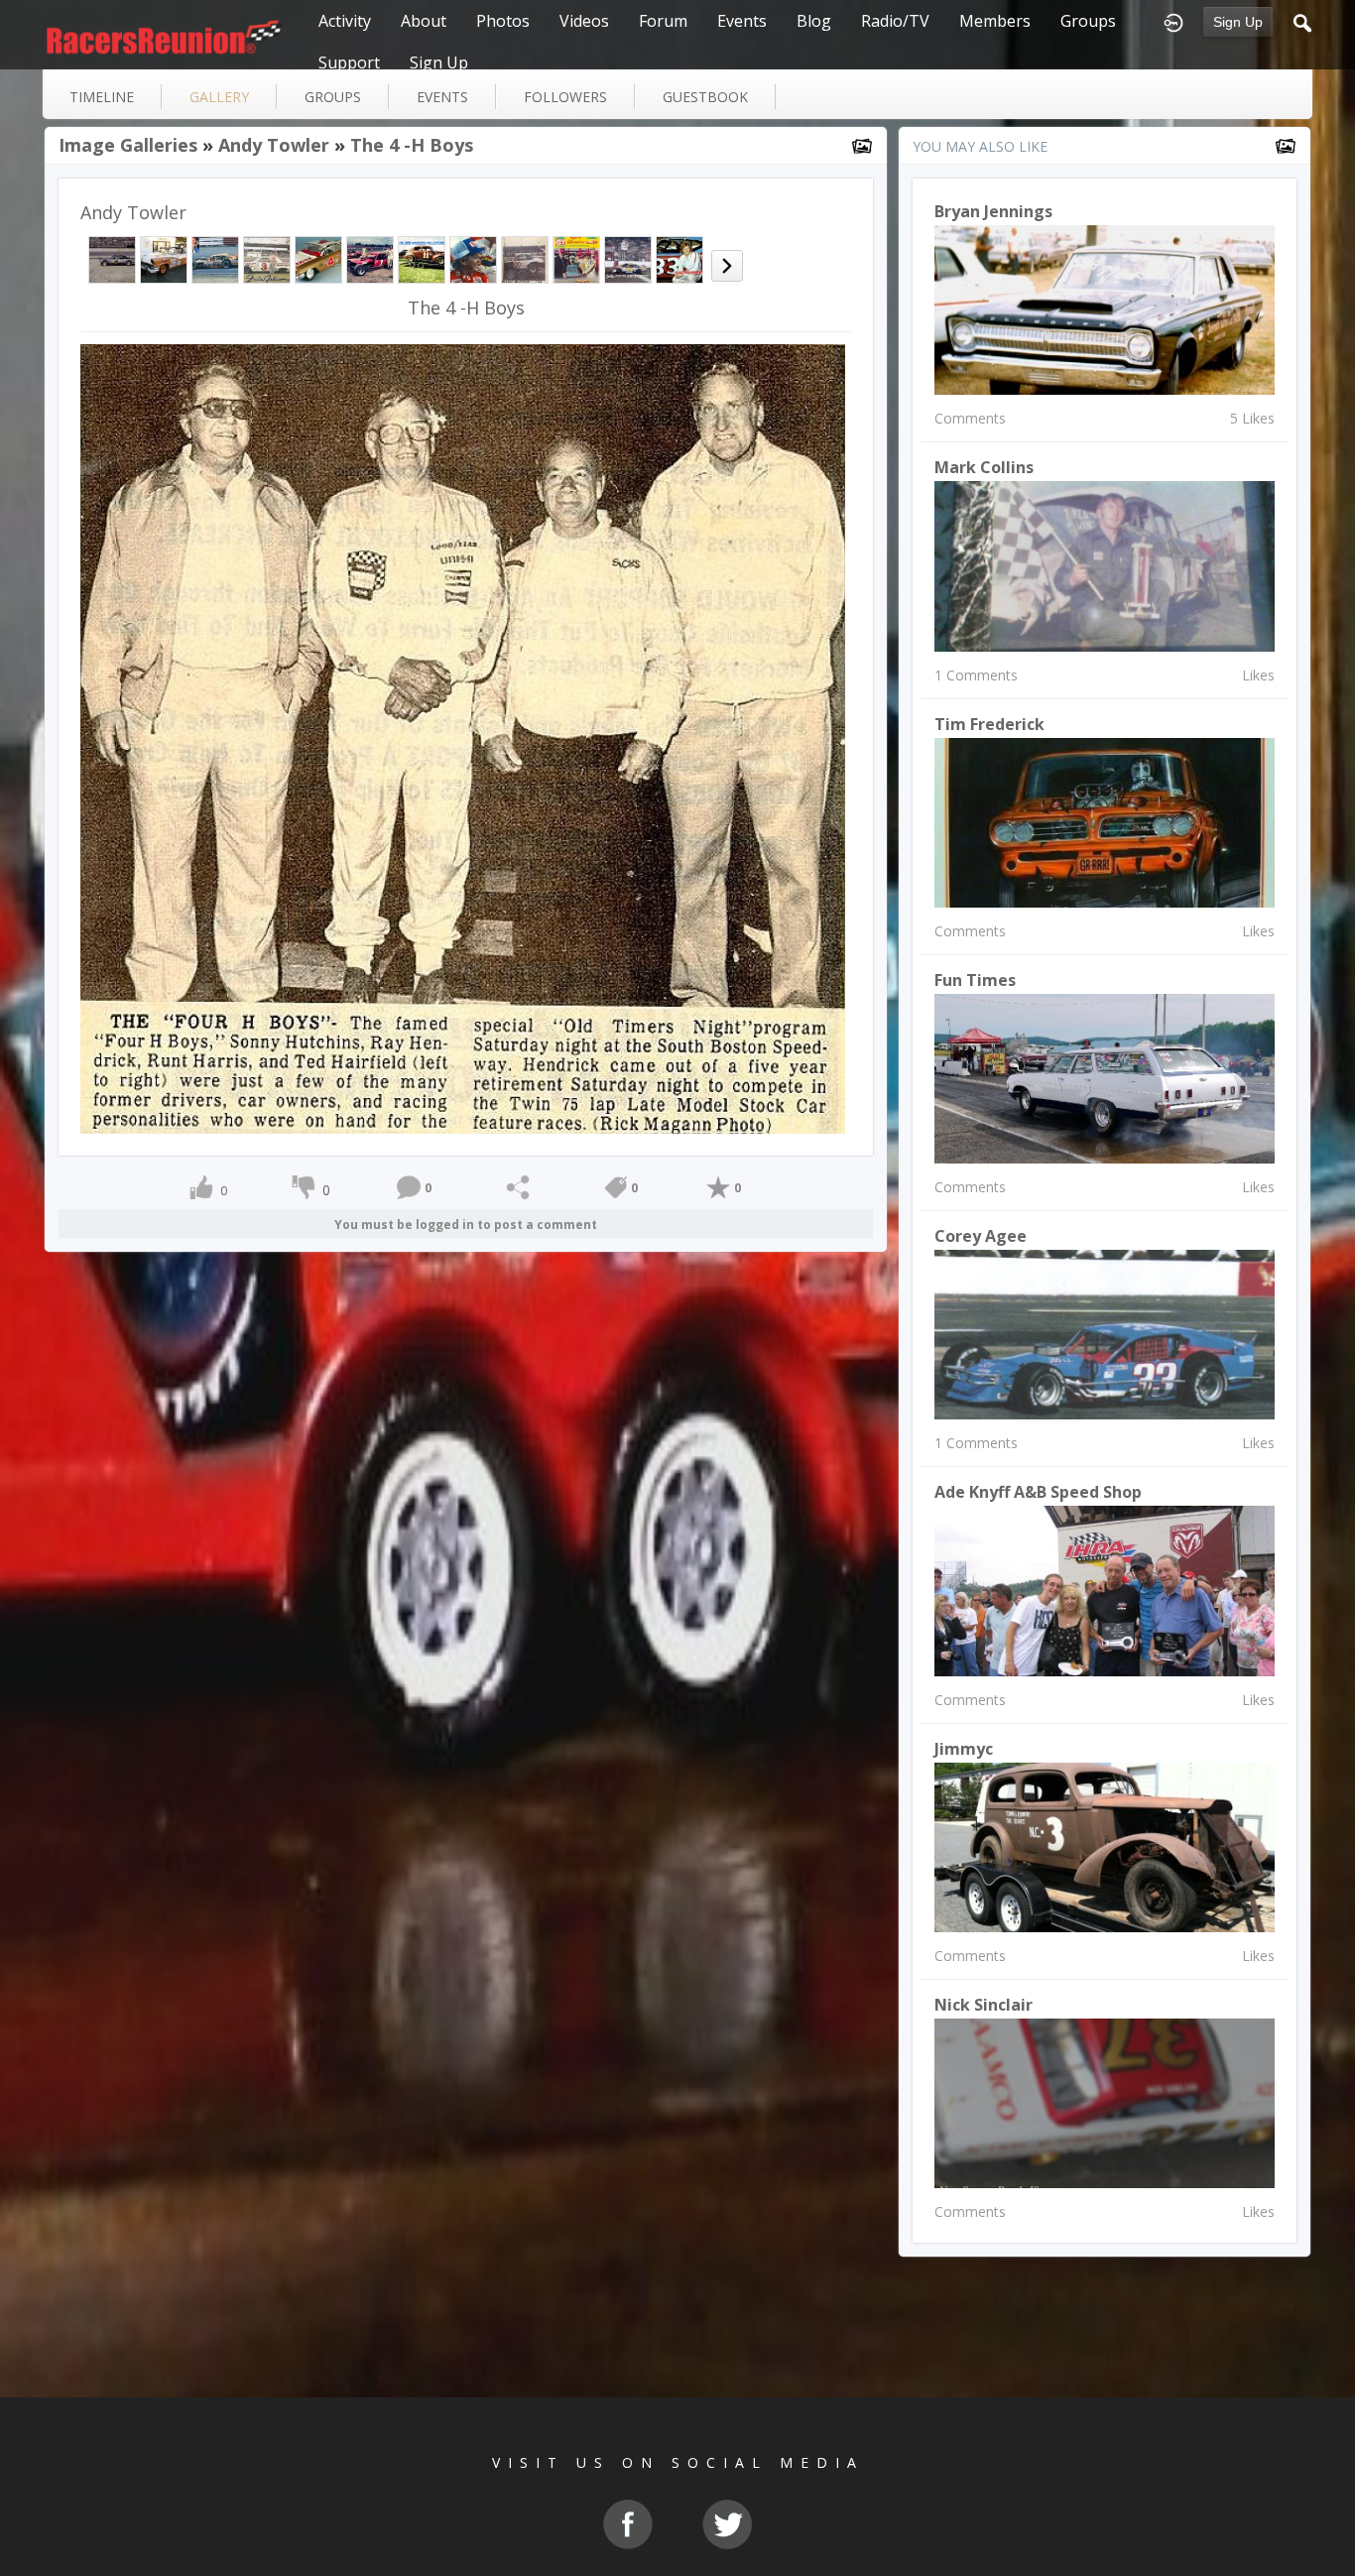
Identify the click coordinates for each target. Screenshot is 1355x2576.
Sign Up (1238, 22)
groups (333, 97)
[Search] (1302, 21)
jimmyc (964, 1749)
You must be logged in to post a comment (466, 1225)
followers (565, 97)
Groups (1088, 21)
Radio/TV (895, 21)
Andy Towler (274, 145)
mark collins (984, 467)
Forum (663, 21)
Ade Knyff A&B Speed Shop (1038, 1492)
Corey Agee (981, 1236)
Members (995, 21)
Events (742, 21)
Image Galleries (128, 145)
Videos (584, 21)
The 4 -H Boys (412, 145)
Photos (503, 21)
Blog (814, 21)
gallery (219, 97)
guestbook (705, 97)
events (442, 97)
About (424, 21)
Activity (345, 21)
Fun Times (975, 980)
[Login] (1173, 21)
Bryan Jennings (993, 211)
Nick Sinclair (984, 2005)
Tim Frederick (989, 724)
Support (349, 62)
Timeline (102, 97)
